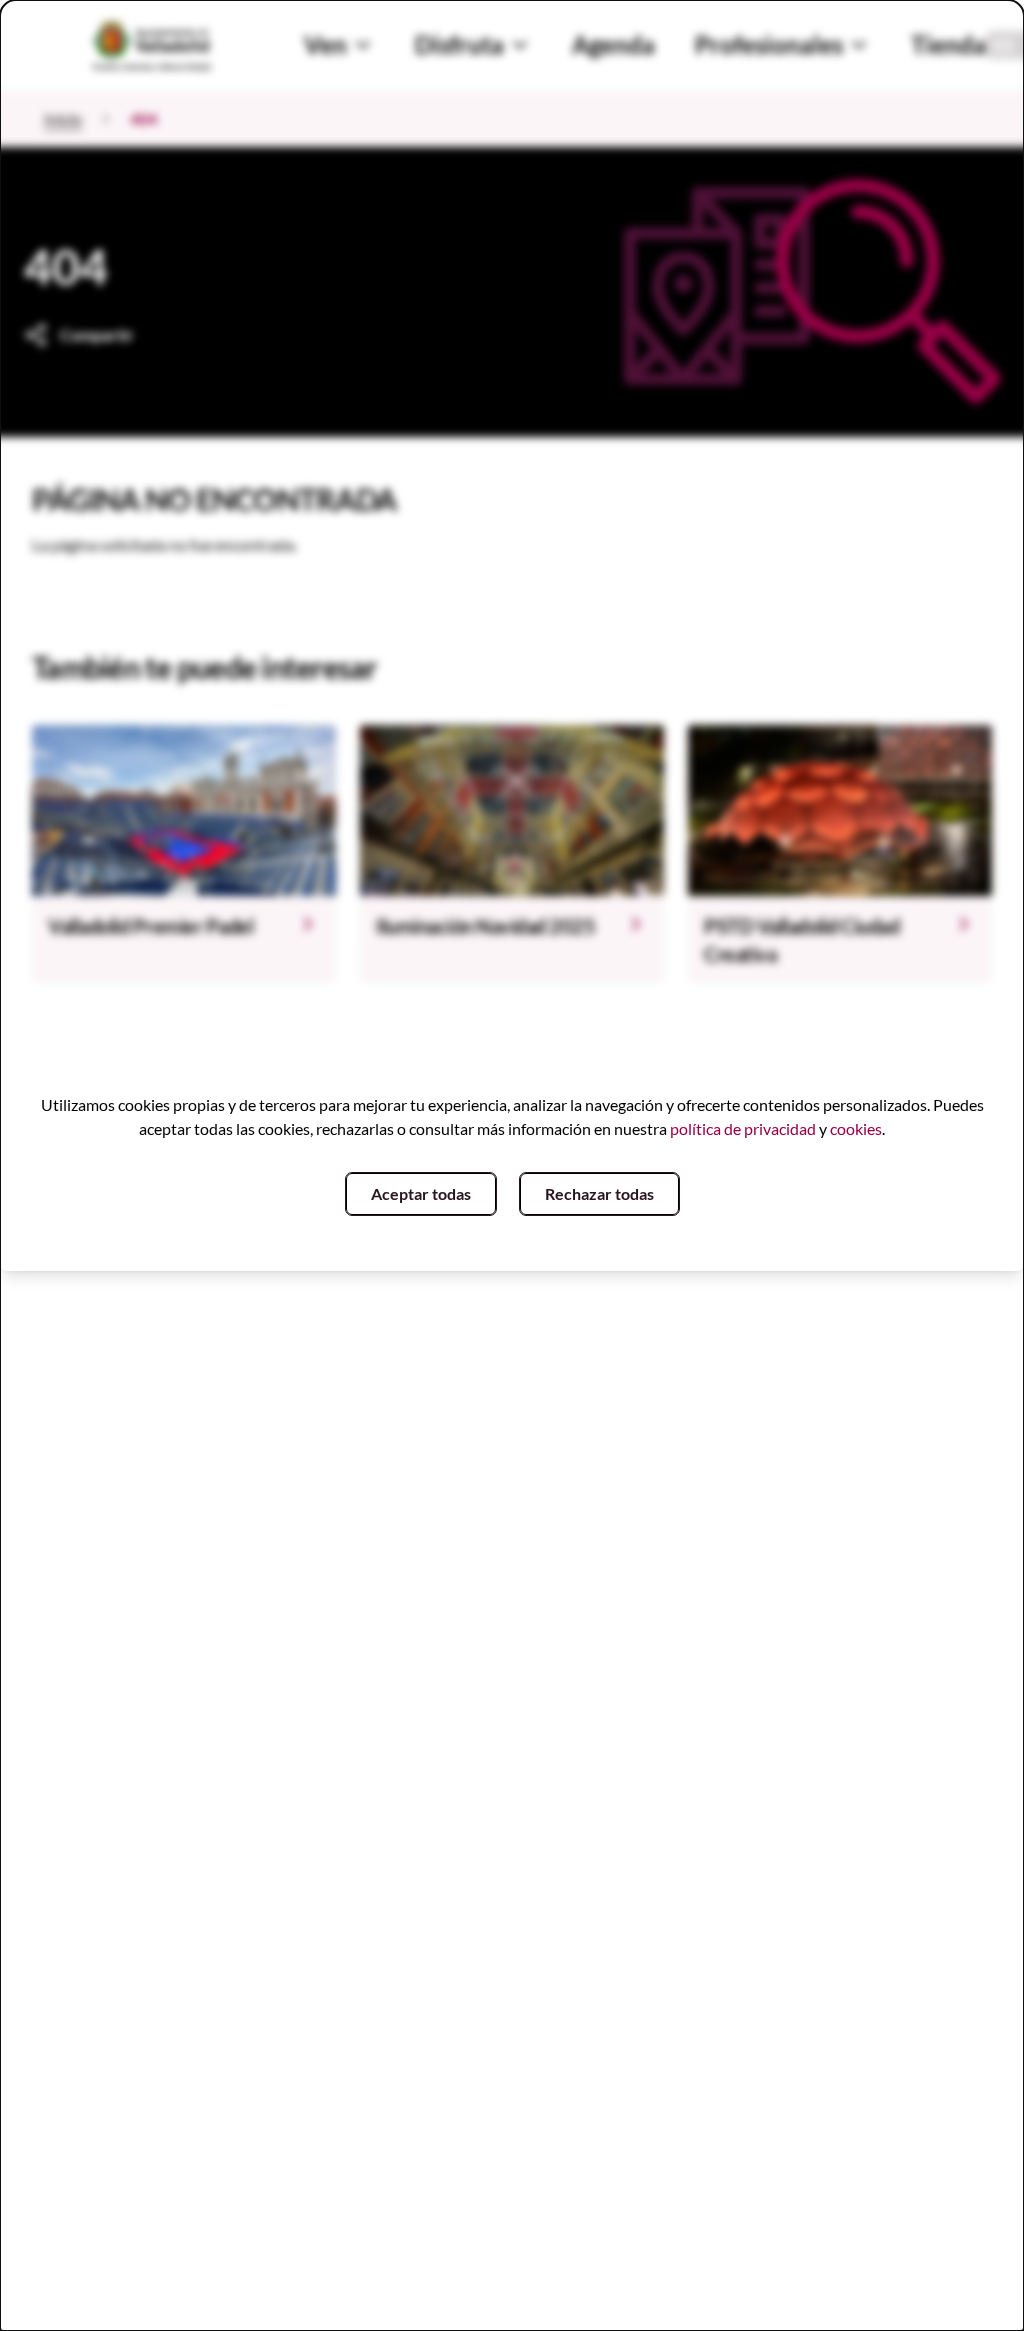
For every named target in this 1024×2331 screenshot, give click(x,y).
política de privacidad (743, 1128)
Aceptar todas (421, 1193)
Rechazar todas (599, 1193)
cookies (856, 1128)
